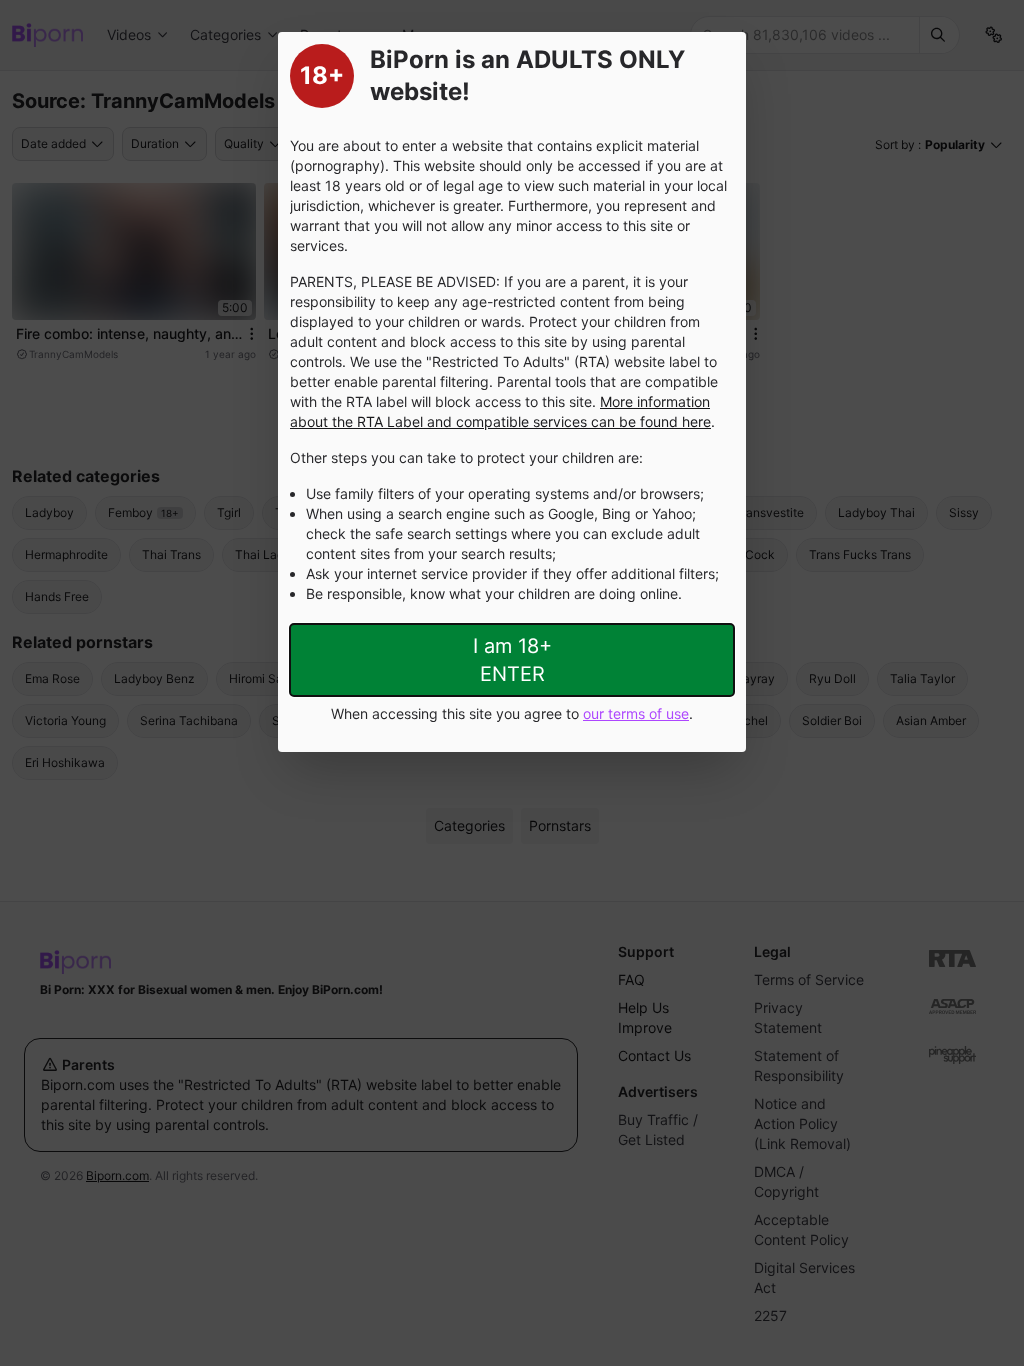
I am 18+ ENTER (512, 660)
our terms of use (636, 713)
